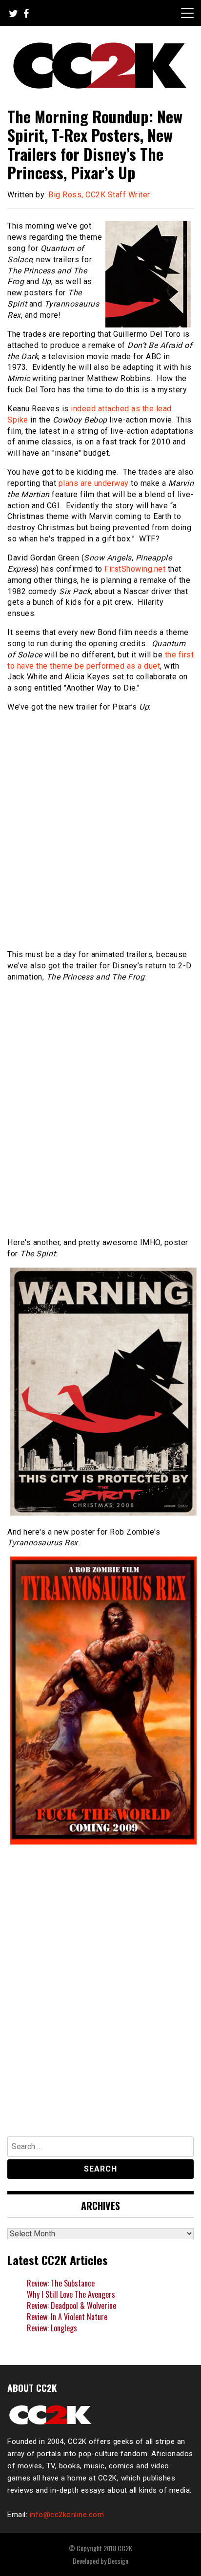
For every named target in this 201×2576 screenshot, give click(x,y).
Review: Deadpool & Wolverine (71, 2306)
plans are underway (94, 483)
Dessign (118, 2561)
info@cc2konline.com (67, 2515)
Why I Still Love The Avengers (71, 2294)
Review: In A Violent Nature (67, 2317)
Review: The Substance (61, 2283)
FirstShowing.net (135, 569)
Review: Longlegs (52, 2328)
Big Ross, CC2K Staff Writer (99, 195)
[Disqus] (100, 1993)
